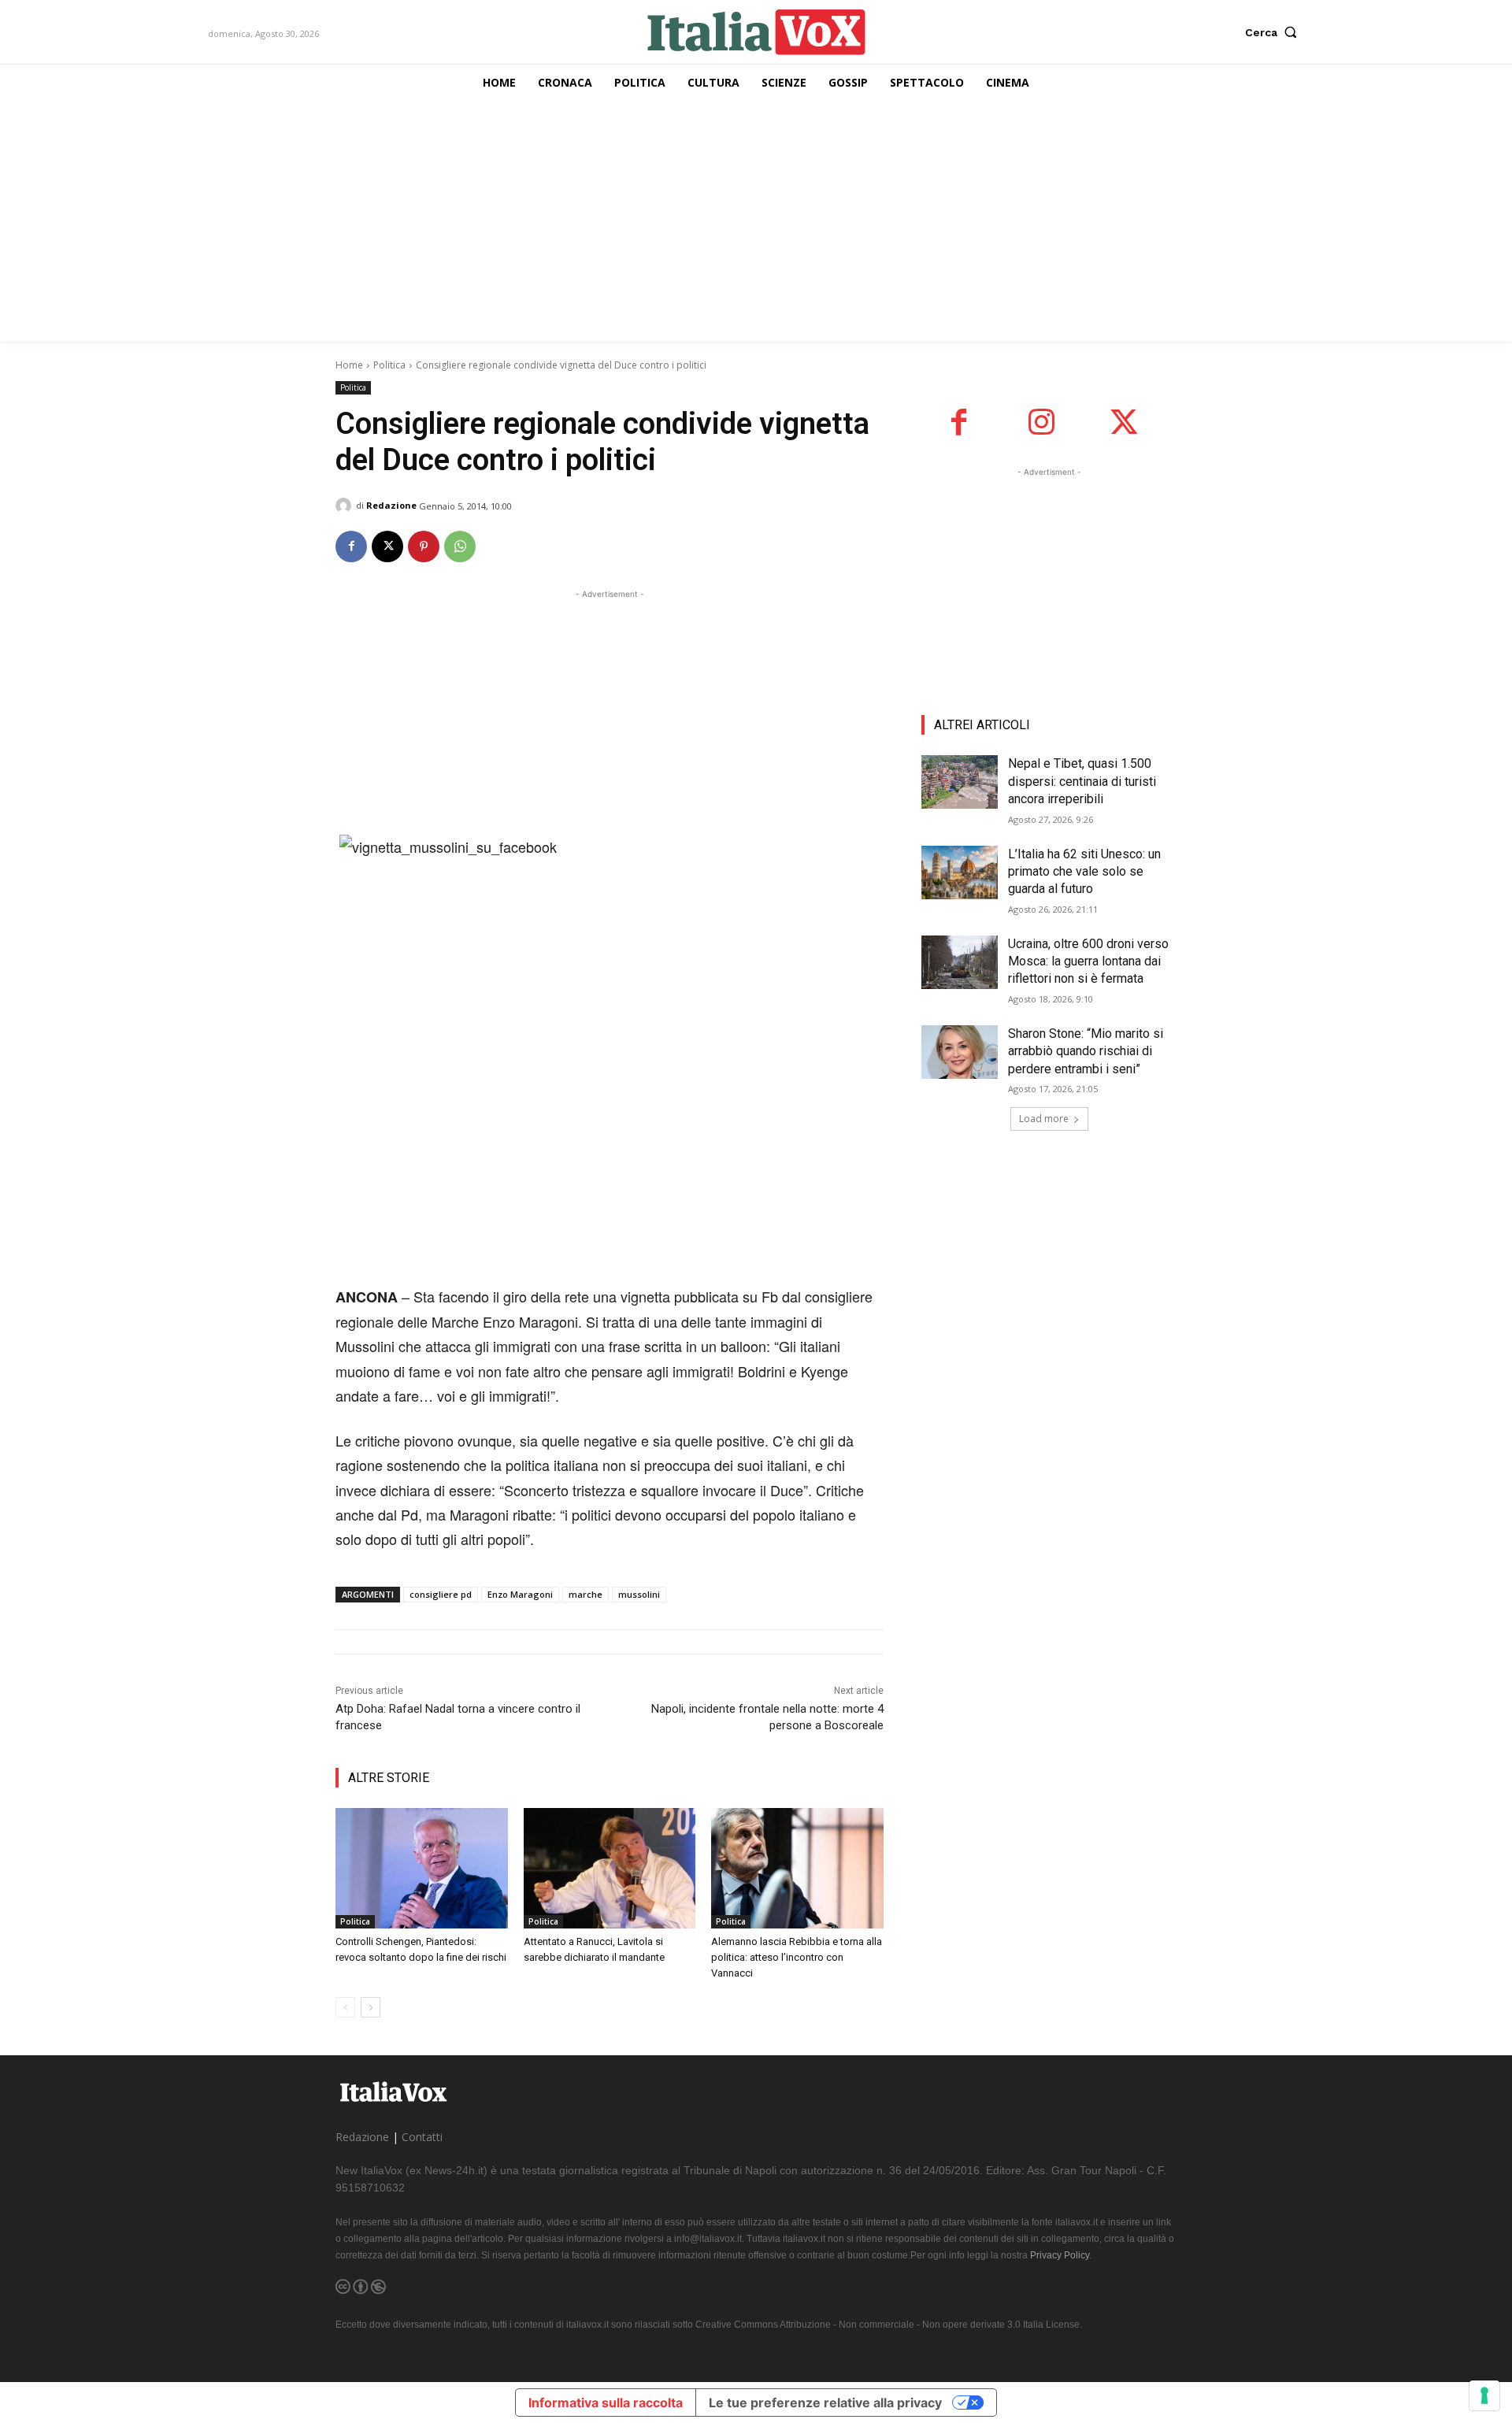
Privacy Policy (1060, 2255)
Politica (389, 365)
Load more (1044, 1119)
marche (586, 1594)
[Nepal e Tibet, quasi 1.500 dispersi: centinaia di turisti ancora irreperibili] (960, 782)
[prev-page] (345, 2007)
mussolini (639, 1594)
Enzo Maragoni (520, 1594)
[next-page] (371, 2007)
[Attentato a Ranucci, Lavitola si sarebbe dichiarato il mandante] (610, 1868)
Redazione (391, 505)
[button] (1275, 32)
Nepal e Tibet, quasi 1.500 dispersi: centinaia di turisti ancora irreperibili (1082, 781)
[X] (387, 546)
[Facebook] (351, 546)
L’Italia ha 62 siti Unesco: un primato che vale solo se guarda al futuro (1084, 872)
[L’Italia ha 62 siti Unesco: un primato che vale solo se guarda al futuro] (960, 873)
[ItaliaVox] (756, 32)
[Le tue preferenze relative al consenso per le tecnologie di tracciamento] (1484, 2395)
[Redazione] (346, 506)
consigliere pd (441, 1594)
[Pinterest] (424, 546)
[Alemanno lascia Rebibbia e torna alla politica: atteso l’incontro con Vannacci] (797, 1868)
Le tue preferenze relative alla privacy (825, 2403)
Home (349, 365)
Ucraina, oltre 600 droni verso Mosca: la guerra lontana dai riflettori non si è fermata (1088, 961)
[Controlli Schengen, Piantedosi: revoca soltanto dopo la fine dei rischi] (422, 1868)
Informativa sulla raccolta (606, 2403)
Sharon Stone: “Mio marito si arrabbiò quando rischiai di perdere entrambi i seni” (1086, 1051)
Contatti (422, 2137)
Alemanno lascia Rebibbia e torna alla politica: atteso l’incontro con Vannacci (797, 1957)
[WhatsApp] (460, 546)
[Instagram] (1041, 422)
